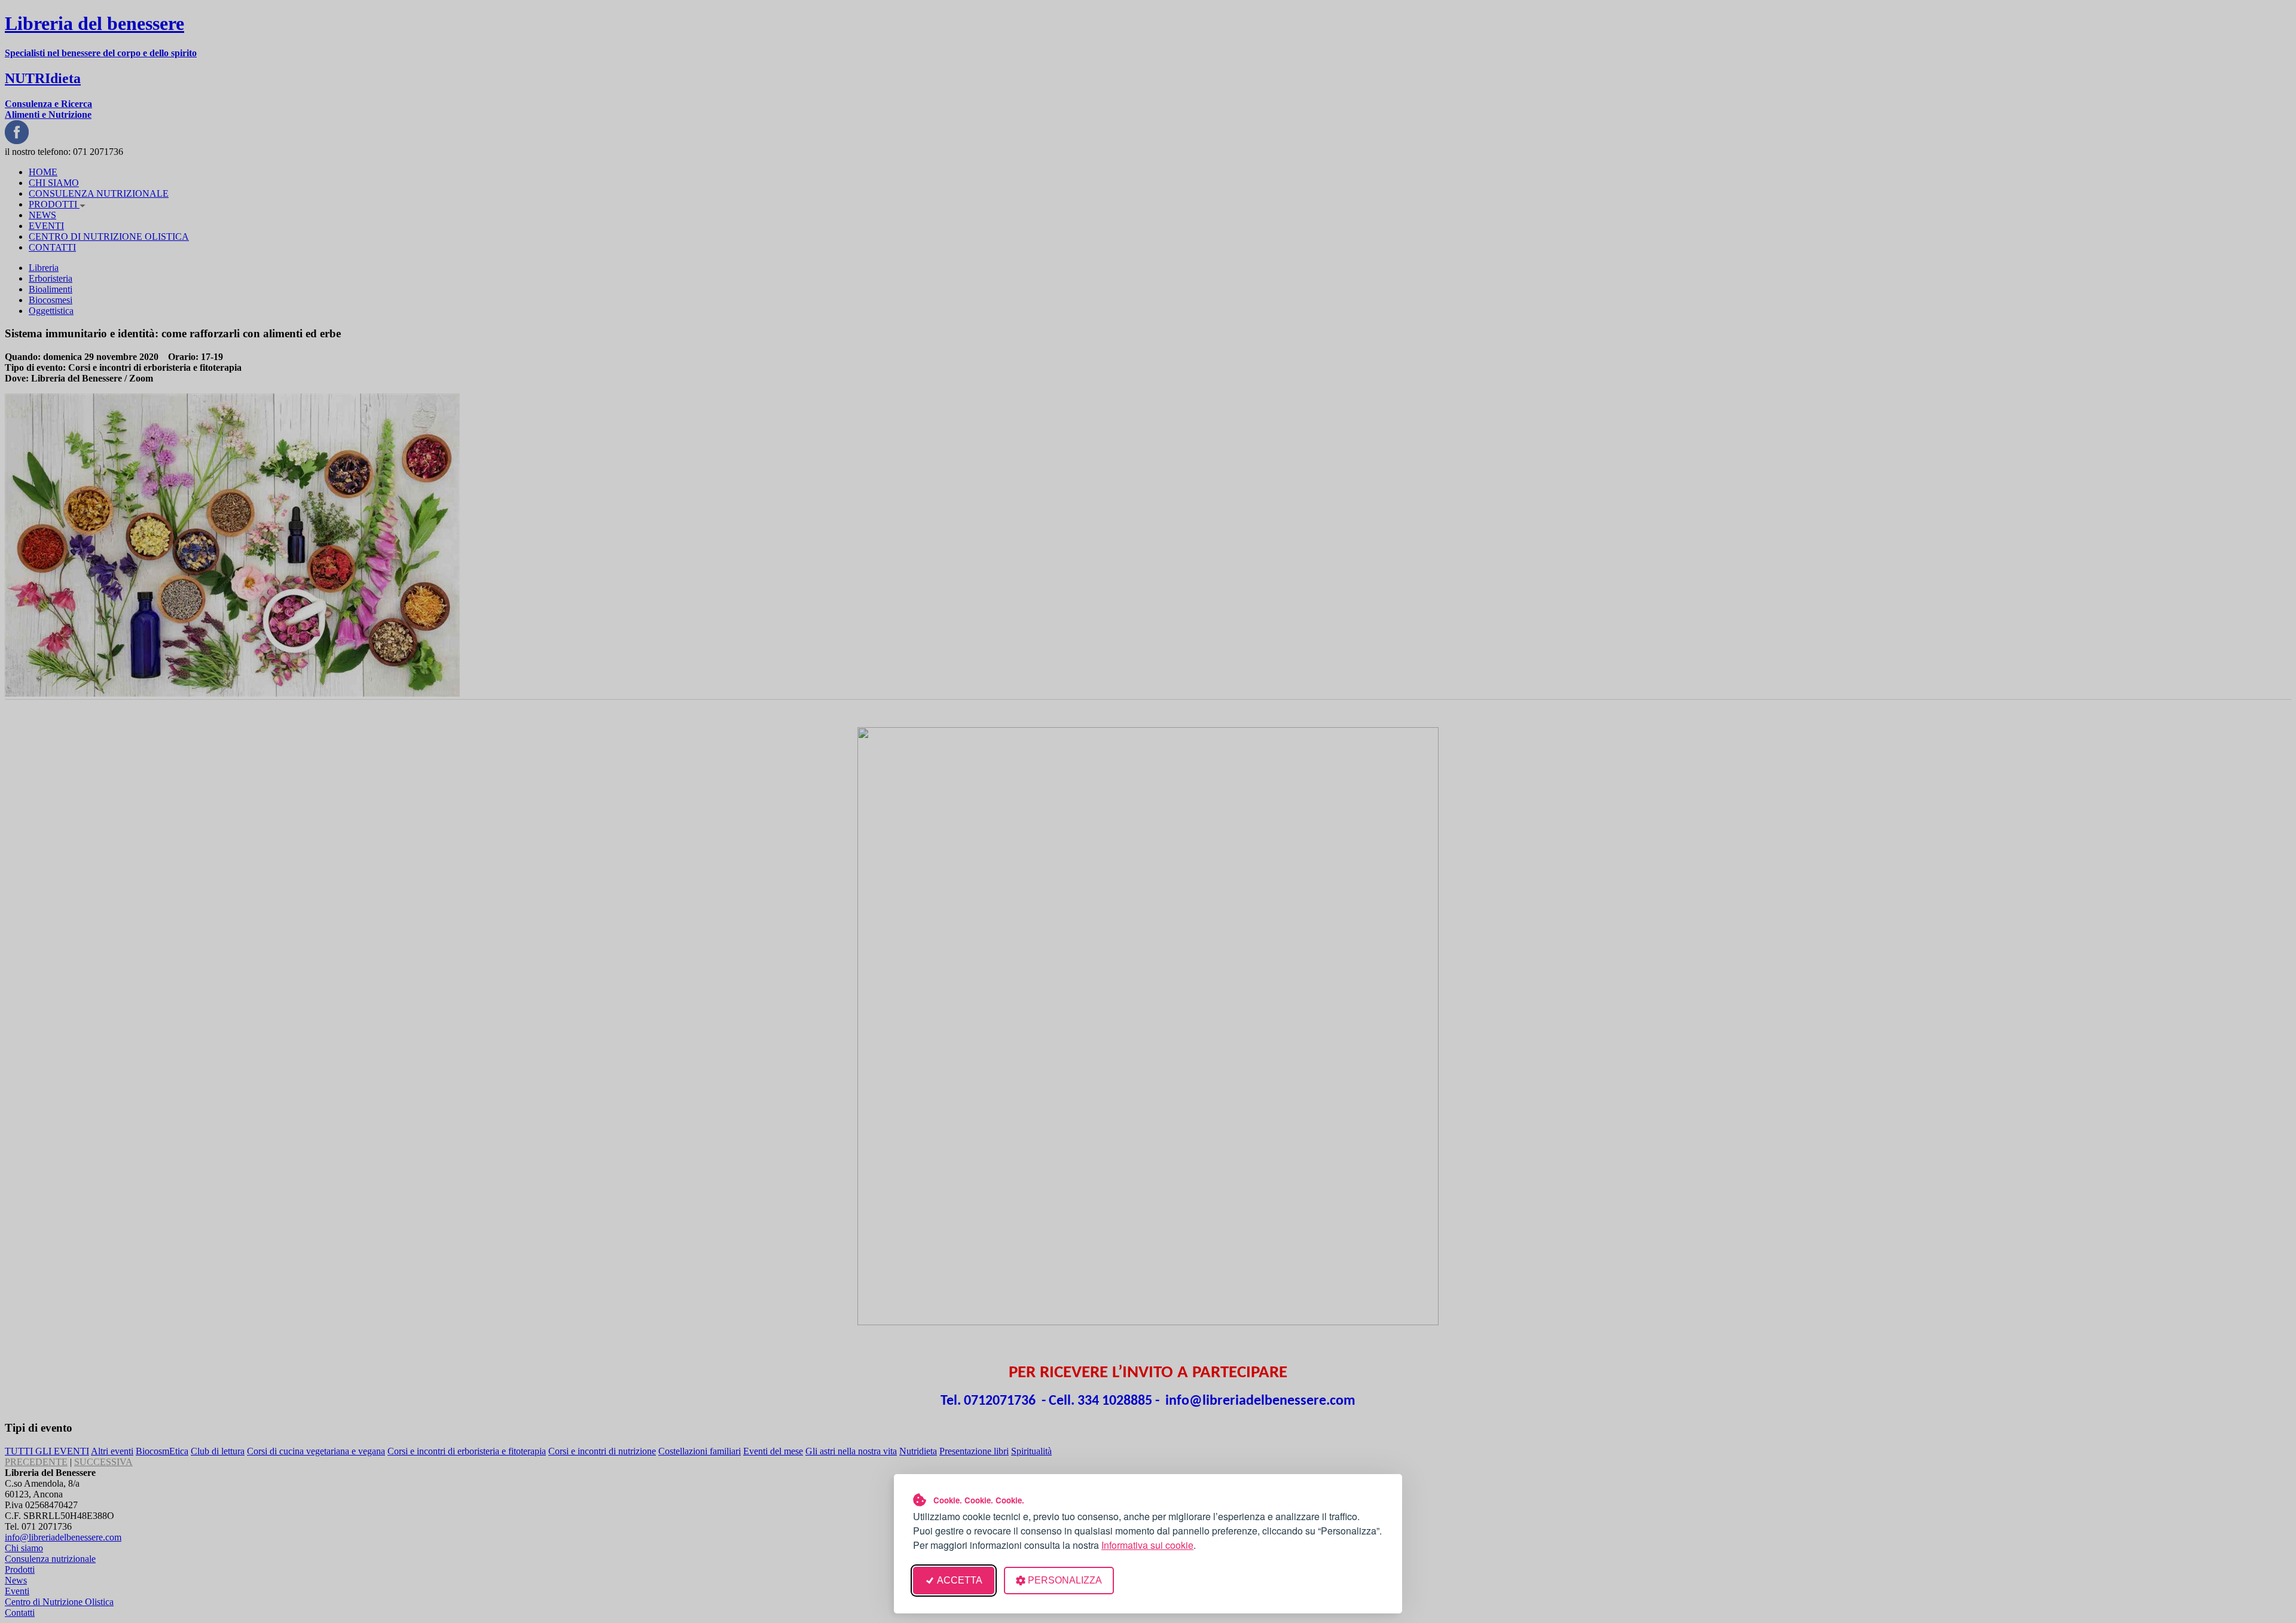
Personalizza (1065, 1580)
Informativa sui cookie (1147, 1545)
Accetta (960, 1580)
